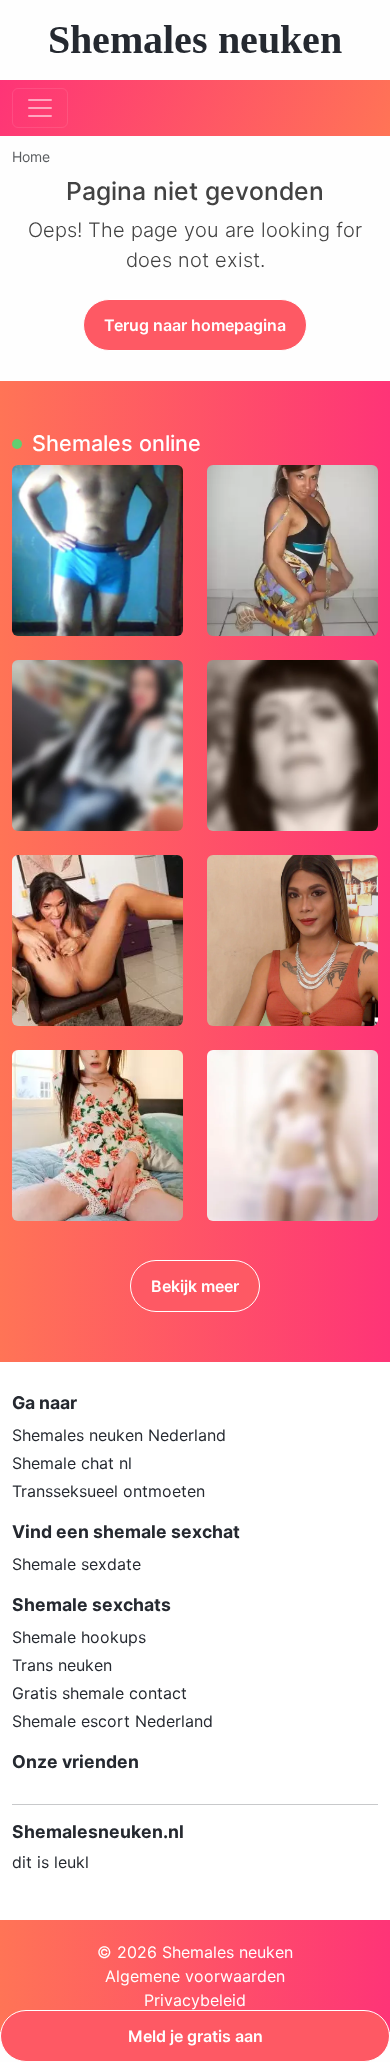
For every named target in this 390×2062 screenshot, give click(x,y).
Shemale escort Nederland (112, 1721)
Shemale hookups (79, 1637)
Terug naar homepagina (195, 325)
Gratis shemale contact (99, 1693)
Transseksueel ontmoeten (108, 1491)
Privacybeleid (195, 2000)
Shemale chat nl (72, 1463)
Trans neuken (62, 1665)
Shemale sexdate (76, 1564)
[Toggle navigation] (40, 108)
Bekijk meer (195, 1286)
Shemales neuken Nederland (119, 1435)
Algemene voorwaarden (195, 1976)
